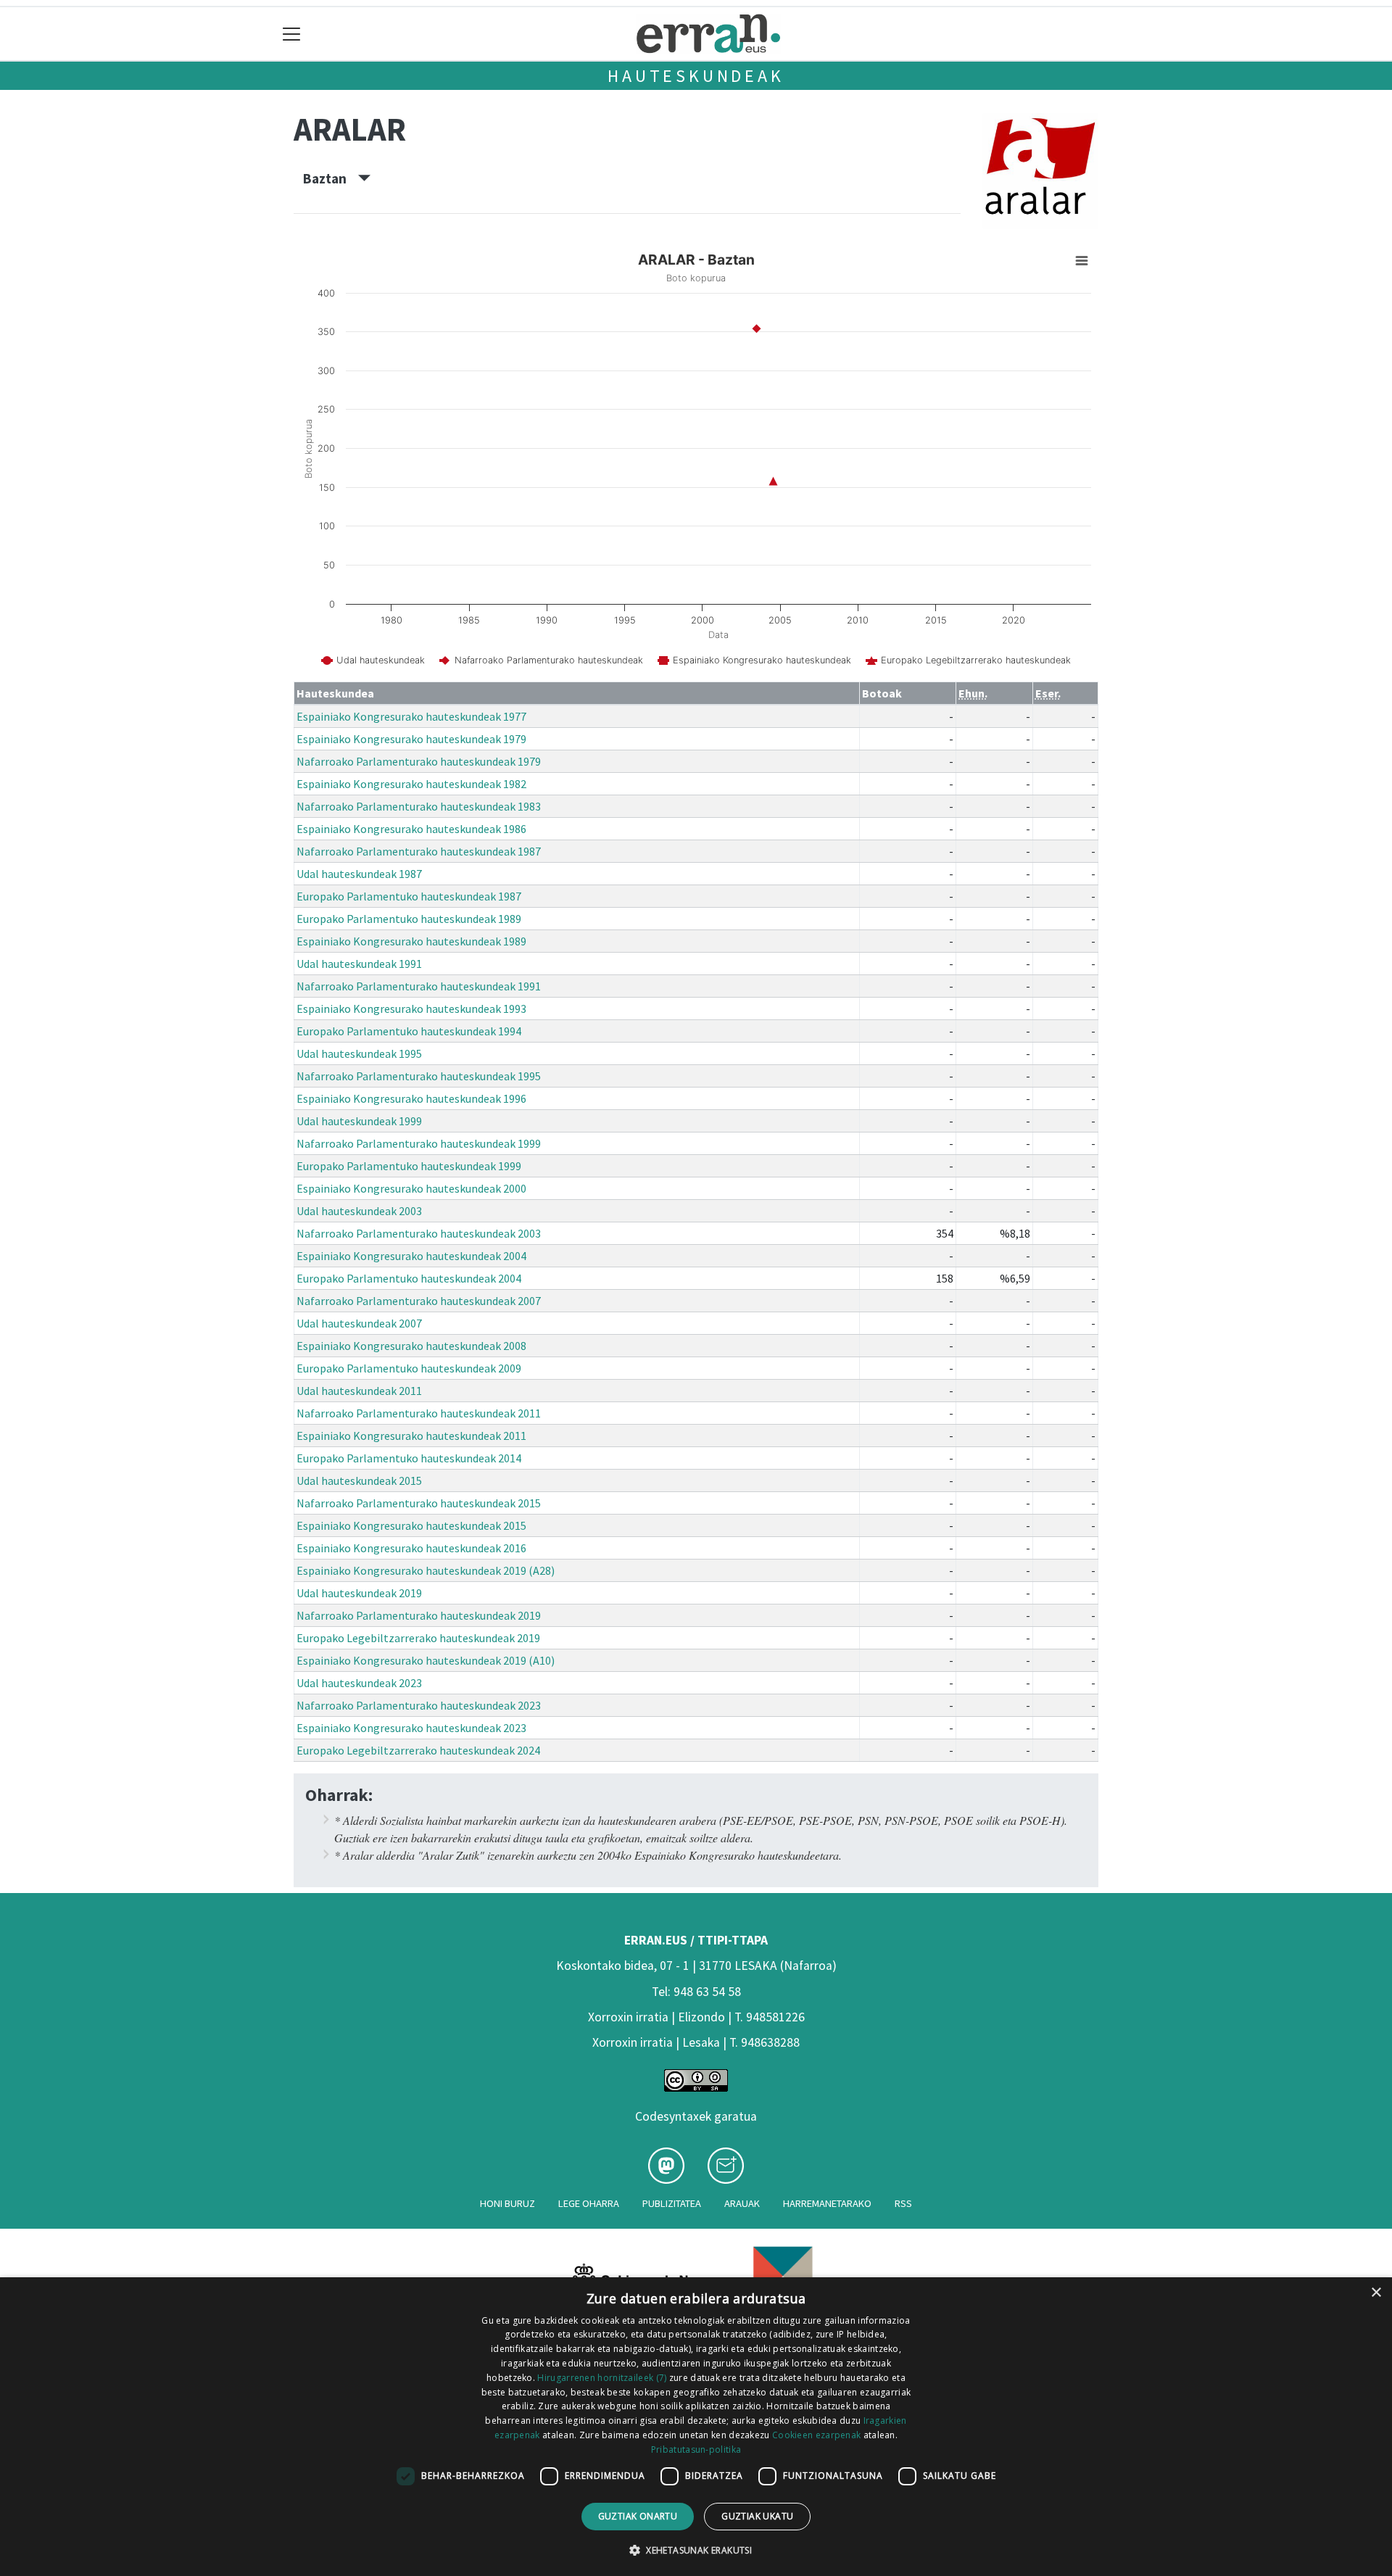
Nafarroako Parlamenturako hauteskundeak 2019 (419, 1615)
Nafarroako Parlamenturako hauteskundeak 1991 (419, 986)
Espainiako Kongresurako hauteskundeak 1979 (411, 739)
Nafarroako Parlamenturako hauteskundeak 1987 (419, 851)
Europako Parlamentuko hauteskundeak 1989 (409, 919)
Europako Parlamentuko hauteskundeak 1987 (409, 896)
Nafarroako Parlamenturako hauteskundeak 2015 (419, 1503)
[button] (696, 2550)
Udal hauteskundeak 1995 (359, 1053)
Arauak (742, 2203)
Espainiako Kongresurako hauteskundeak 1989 (411, 941)
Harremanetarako (827, 2203)
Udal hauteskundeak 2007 (359, 1323)
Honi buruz (507, 2203)
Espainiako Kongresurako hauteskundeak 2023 (411, 1728)
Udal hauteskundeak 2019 (359, 1593)
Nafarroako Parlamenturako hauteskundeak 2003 (419, 1233)
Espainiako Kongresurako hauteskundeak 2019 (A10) (426, 1660)
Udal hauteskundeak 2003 (359, 1211)
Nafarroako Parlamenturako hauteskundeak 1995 (419, 1076)
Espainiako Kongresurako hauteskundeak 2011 (411, 1436)
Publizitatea (672, 2203)
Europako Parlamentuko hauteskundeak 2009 (409, 1368)
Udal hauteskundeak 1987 (359, 874)
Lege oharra (589, 2203)
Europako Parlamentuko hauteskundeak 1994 (409, 1031)
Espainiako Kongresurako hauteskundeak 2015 (411, 1525)
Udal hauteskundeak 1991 (359, 964)
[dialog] (696, 2427)
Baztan (331, 178)
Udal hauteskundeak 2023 (359, 1683)
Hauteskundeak (696, 76)
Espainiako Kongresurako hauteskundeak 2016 (411, 1548)
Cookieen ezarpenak (816, 2435)
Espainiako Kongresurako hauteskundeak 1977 (411, 716)
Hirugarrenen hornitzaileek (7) (602, 2378)
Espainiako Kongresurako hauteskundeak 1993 (411, 1009)
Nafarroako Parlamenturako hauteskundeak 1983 (419, 806)
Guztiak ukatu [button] (757, 2516)
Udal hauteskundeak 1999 (359, 1121)
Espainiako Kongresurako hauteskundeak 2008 (411, 1346)
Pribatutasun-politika (696, 2449)
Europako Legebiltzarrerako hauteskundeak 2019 (418, 1638)
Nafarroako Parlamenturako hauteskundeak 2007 (419, 1301)
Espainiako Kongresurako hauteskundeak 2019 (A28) (426, 1570)
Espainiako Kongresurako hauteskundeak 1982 (411, 784)
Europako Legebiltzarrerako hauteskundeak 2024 (418, 1750)
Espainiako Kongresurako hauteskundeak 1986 (411, 829)
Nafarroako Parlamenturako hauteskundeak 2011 (419, 1413)
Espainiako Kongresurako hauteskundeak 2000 (411, 1188)
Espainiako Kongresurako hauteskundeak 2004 (411, 1256)
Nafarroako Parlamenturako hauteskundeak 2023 (419, 1705)
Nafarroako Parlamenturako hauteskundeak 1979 (419, 761)
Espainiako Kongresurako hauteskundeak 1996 (411, 1098)
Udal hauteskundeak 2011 (359, 1391)
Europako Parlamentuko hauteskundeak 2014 (409, 1458)
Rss (903, 2203)
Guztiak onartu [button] (638, 2516)
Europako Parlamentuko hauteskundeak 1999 (409, 1166)
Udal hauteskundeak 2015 (359, 1480)
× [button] (1376, 2293)
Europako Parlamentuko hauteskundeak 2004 (409, 1278)
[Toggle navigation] (292, 34)
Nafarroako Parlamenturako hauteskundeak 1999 (419, 1143)
